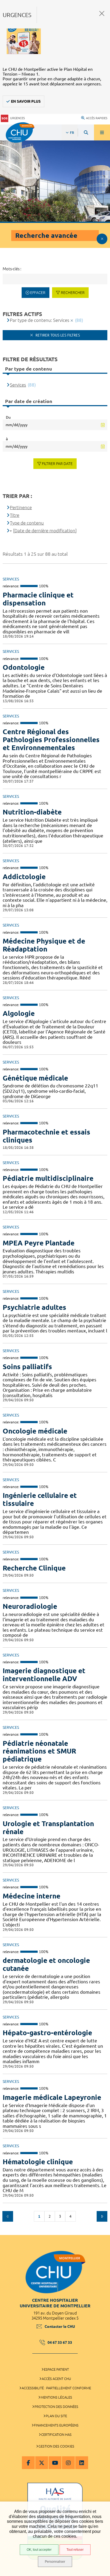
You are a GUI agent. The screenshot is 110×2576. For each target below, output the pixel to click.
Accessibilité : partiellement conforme (56, 2388)
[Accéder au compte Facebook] (28, 2463)
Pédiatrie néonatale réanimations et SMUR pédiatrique (39, 1751)
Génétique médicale (35, 1078)
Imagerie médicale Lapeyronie (52, 2097)
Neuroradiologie (30, 1606)
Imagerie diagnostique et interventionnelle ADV (44, 1675)
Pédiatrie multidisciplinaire (48, 1178)
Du (8, 417)
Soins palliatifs (27, 1367)
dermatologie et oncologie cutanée (46, 1964)
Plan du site (56, 2416)
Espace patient (56, 2369)
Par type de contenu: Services (40, 320)
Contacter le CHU (60, 2326)
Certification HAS (56, 2434)
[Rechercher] (86, 132)
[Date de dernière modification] (45, 531)
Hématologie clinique (38, 2162)
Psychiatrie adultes (34, 1307)
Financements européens (56, 2425)
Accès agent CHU (56, 2379)
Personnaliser (55, 2562)
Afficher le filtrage (102, 239)
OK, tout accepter (39, 2550)
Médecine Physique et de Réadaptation (44, 945)
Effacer (38, 293)
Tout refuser (75, 2550)
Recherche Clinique (34, 1568)
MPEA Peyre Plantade (39, 1243)
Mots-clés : (12, 269)
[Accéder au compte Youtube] (55, 2463)
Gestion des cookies (56, 2446)
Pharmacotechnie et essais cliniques (46, 1136)
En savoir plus (26, 101)
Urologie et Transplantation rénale (48, 1828)
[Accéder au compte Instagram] (68, 2463)
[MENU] (102, 132)
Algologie (19, 1013)
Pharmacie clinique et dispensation (38, 599)
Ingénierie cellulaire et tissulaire (40, 1499)
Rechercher (73, 293)
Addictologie (24, 877)
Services (18, 385)
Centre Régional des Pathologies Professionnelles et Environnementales (51, 740)
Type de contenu (27, 523)
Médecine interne (32, 1896)
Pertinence (21, 507)
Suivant (102, 2216)
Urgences (17, 118)
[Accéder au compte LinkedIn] (82, 2463)
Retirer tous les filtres (57, 335)
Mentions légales (56, 2397)
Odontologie (24, 667)
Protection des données (56, 2407)
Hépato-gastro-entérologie (47, 2033)
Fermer (102, 13)
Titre (15, 515)
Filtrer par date (57, 464)
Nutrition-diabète (32, 812)
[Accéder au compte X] (42, 2463)
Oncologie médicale (35, 1431)
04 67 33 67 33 (60, 2342)
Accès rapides (97, 118)
